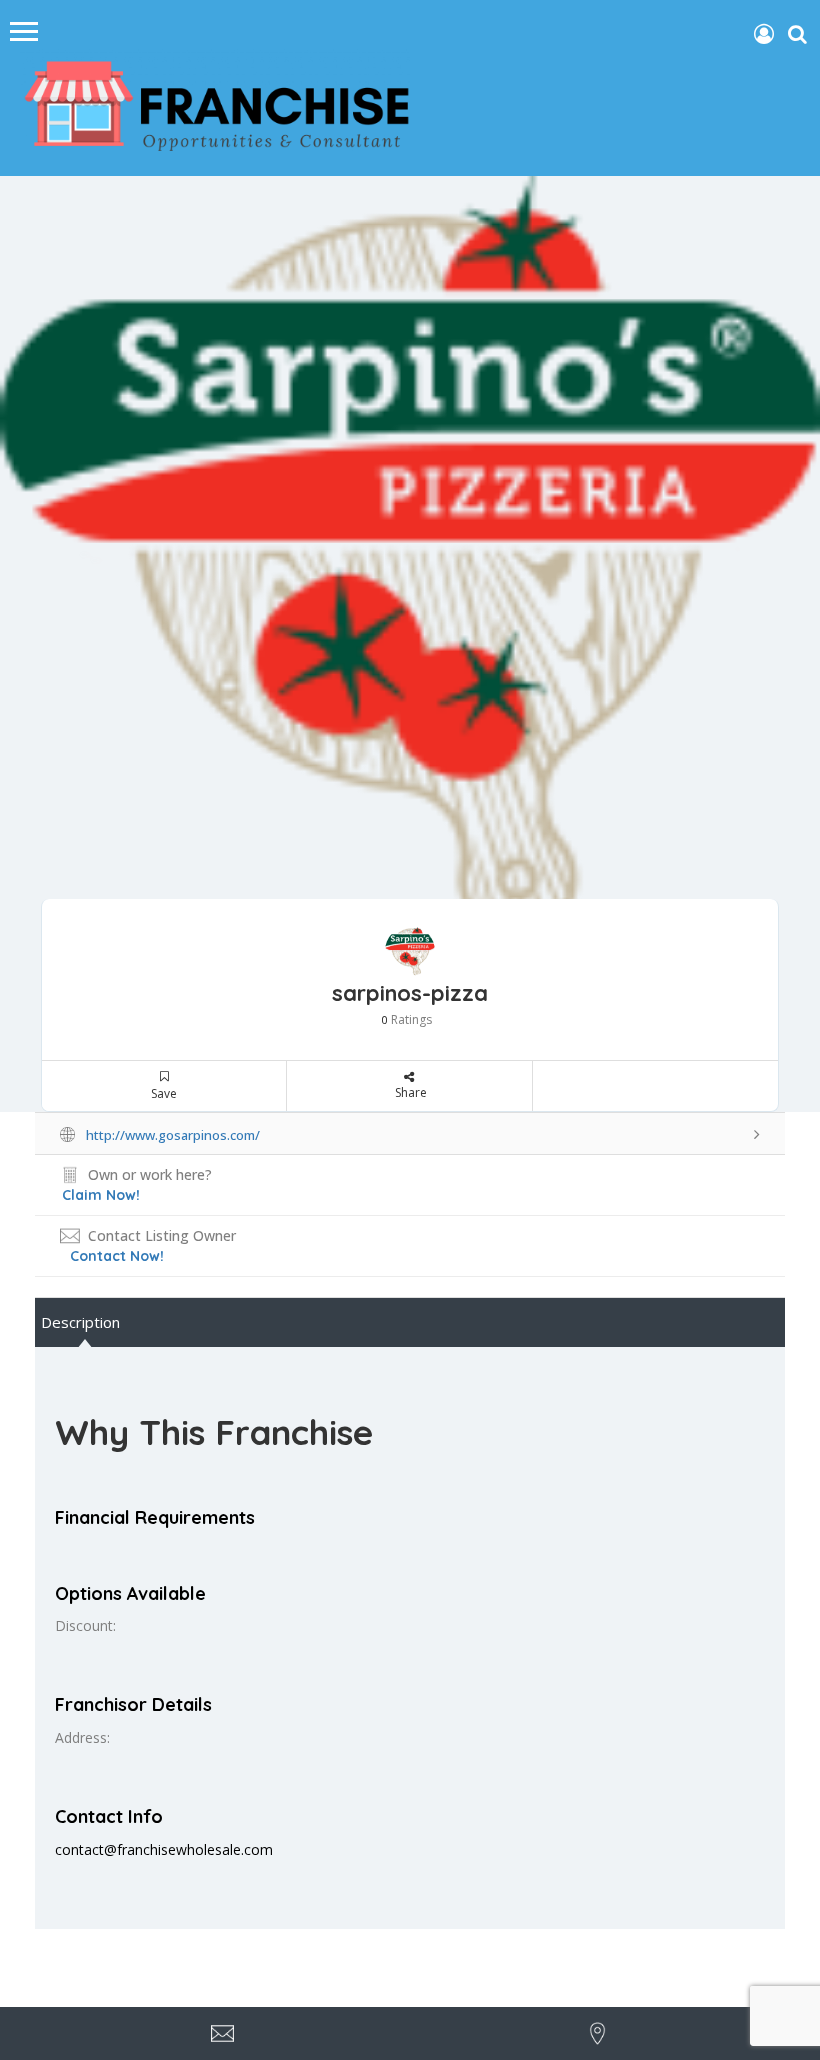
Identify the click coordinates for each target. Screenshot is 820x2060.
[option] (410, 557)
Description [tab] (80, 1322)
